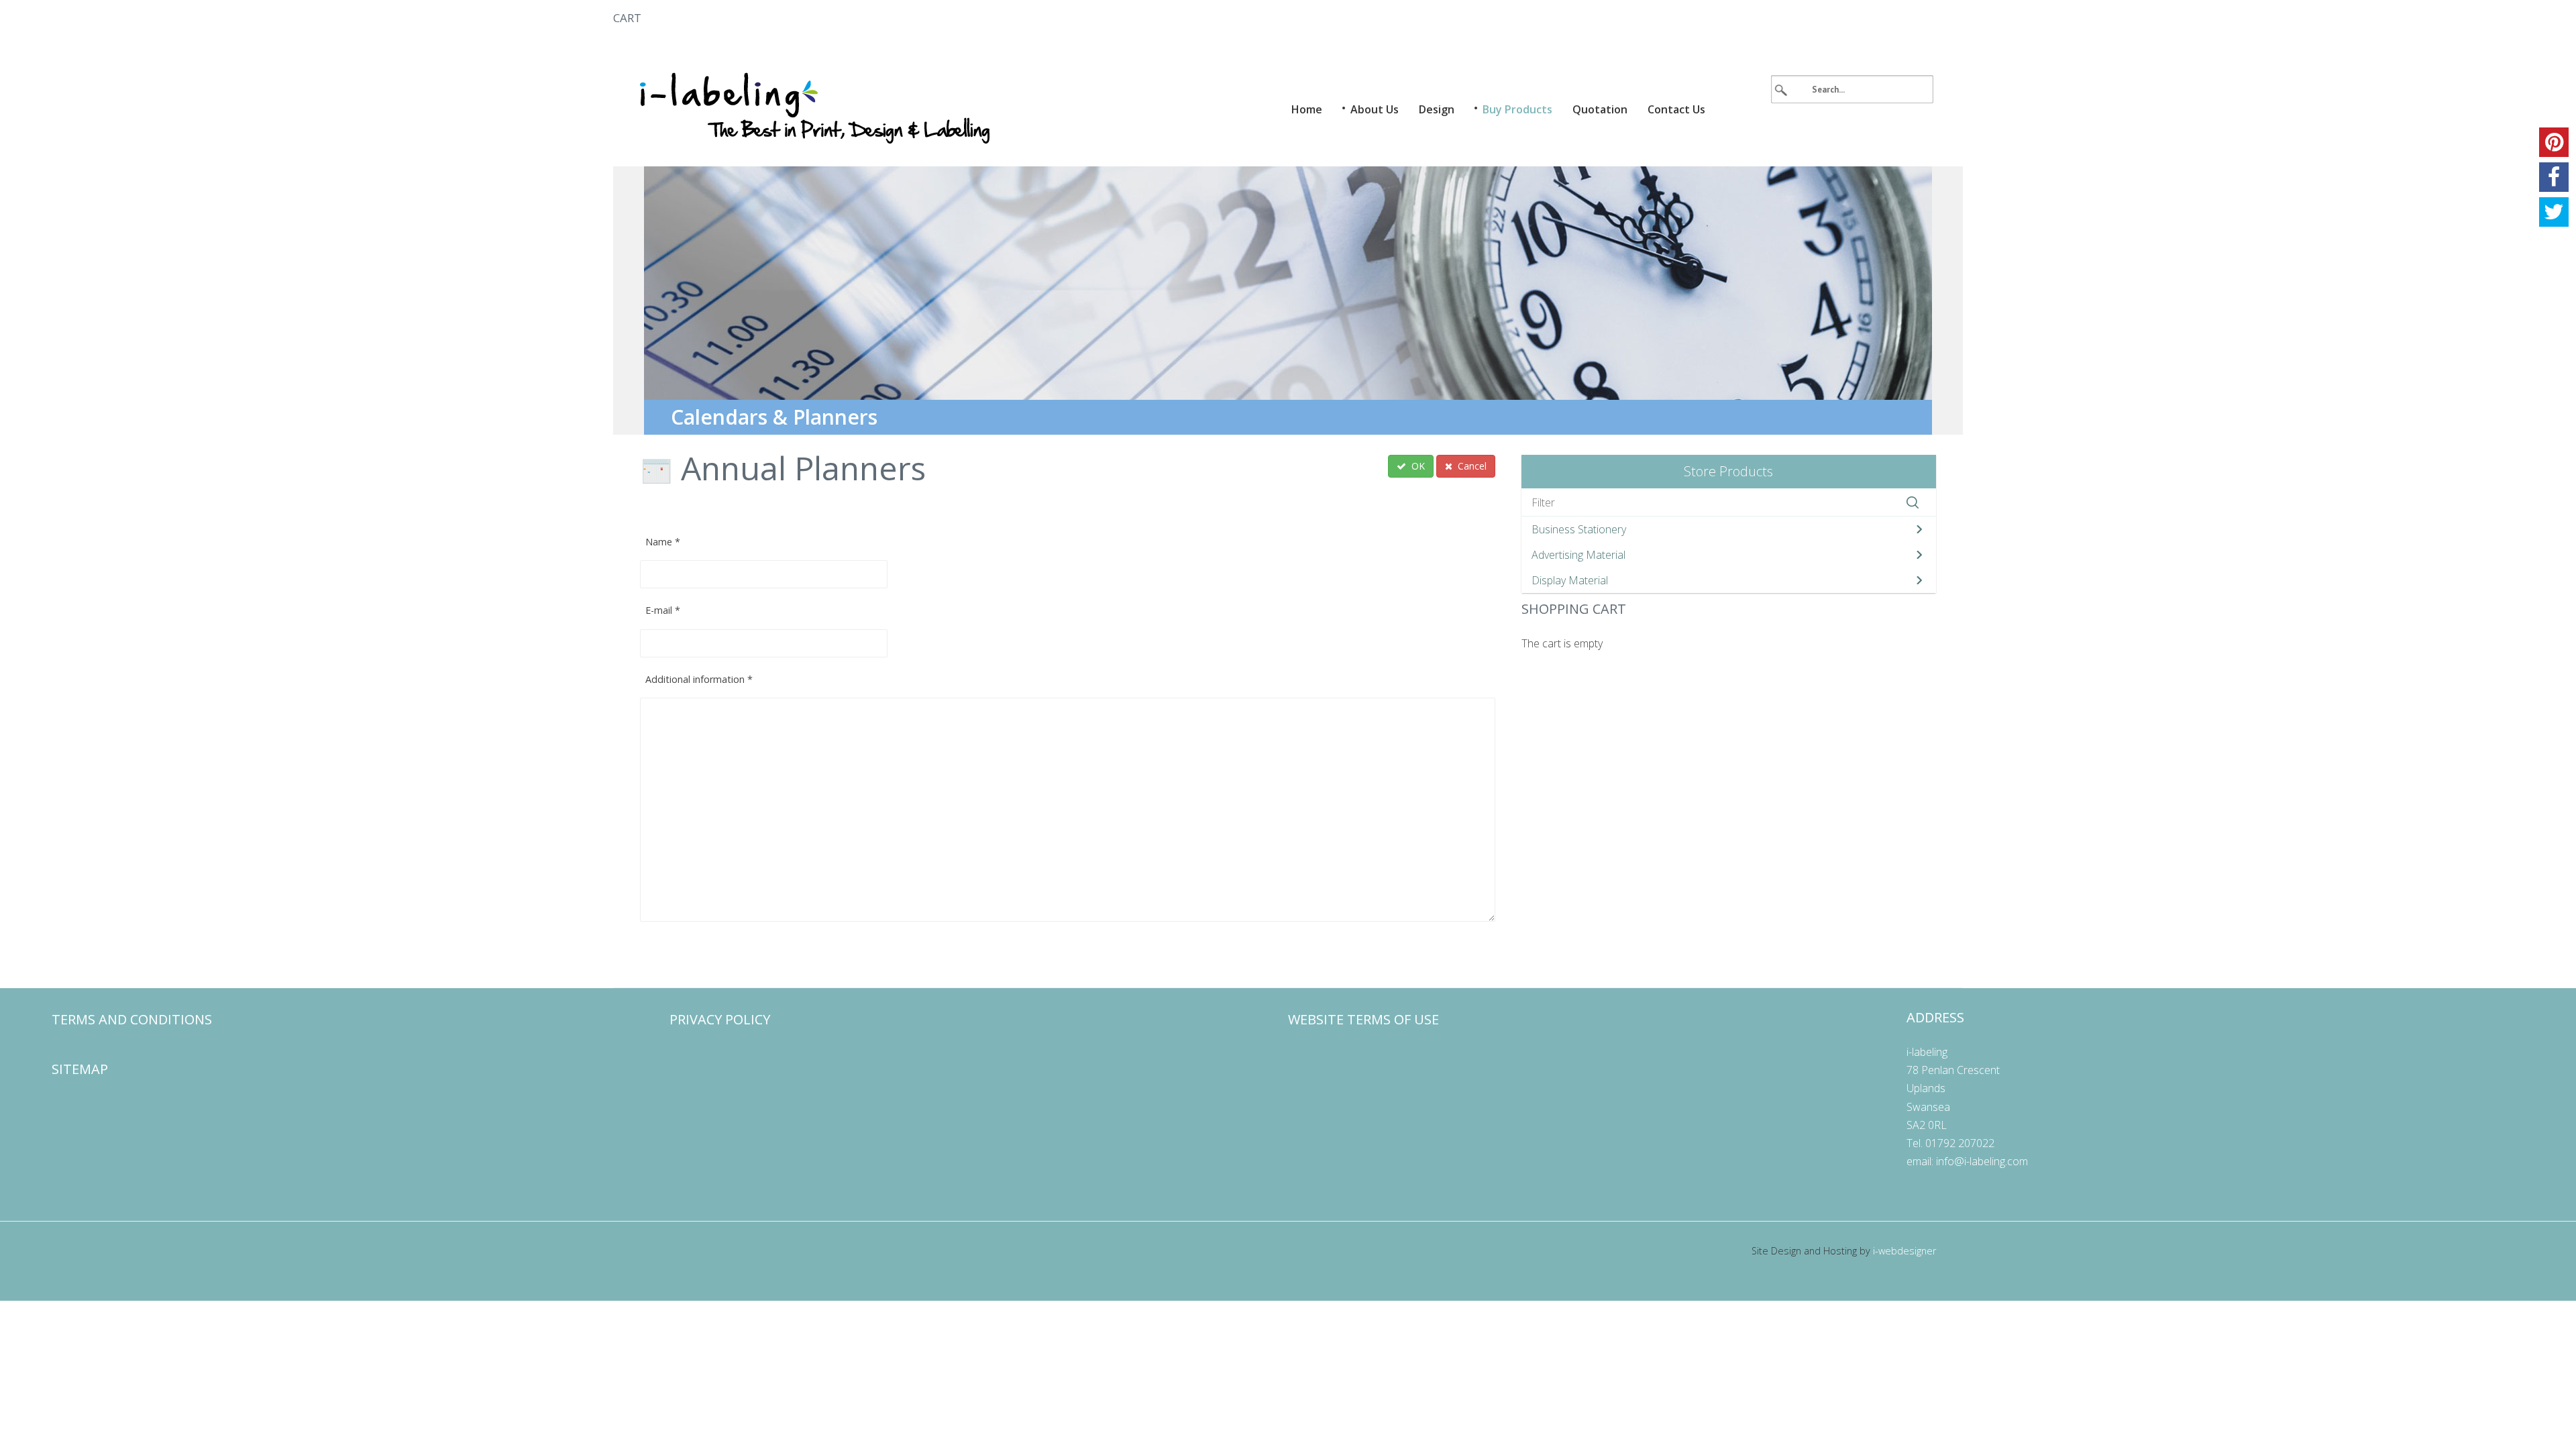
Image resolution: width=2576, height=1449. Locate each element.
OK (1417, 466)
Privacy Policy (720, 1019)
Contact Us (1676, 109)
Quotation (1600, 109)
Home (1307, 109)
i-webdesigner (1904, 1251)
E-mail (663, 610)
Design (1437, 109)
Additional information (699, 679)
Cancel (1471, 466)
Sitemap (80, 1069)
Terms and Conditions (132, 1019)
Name (663, 542)
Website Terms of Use (1363, 1019)
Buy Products (1517, 109)
